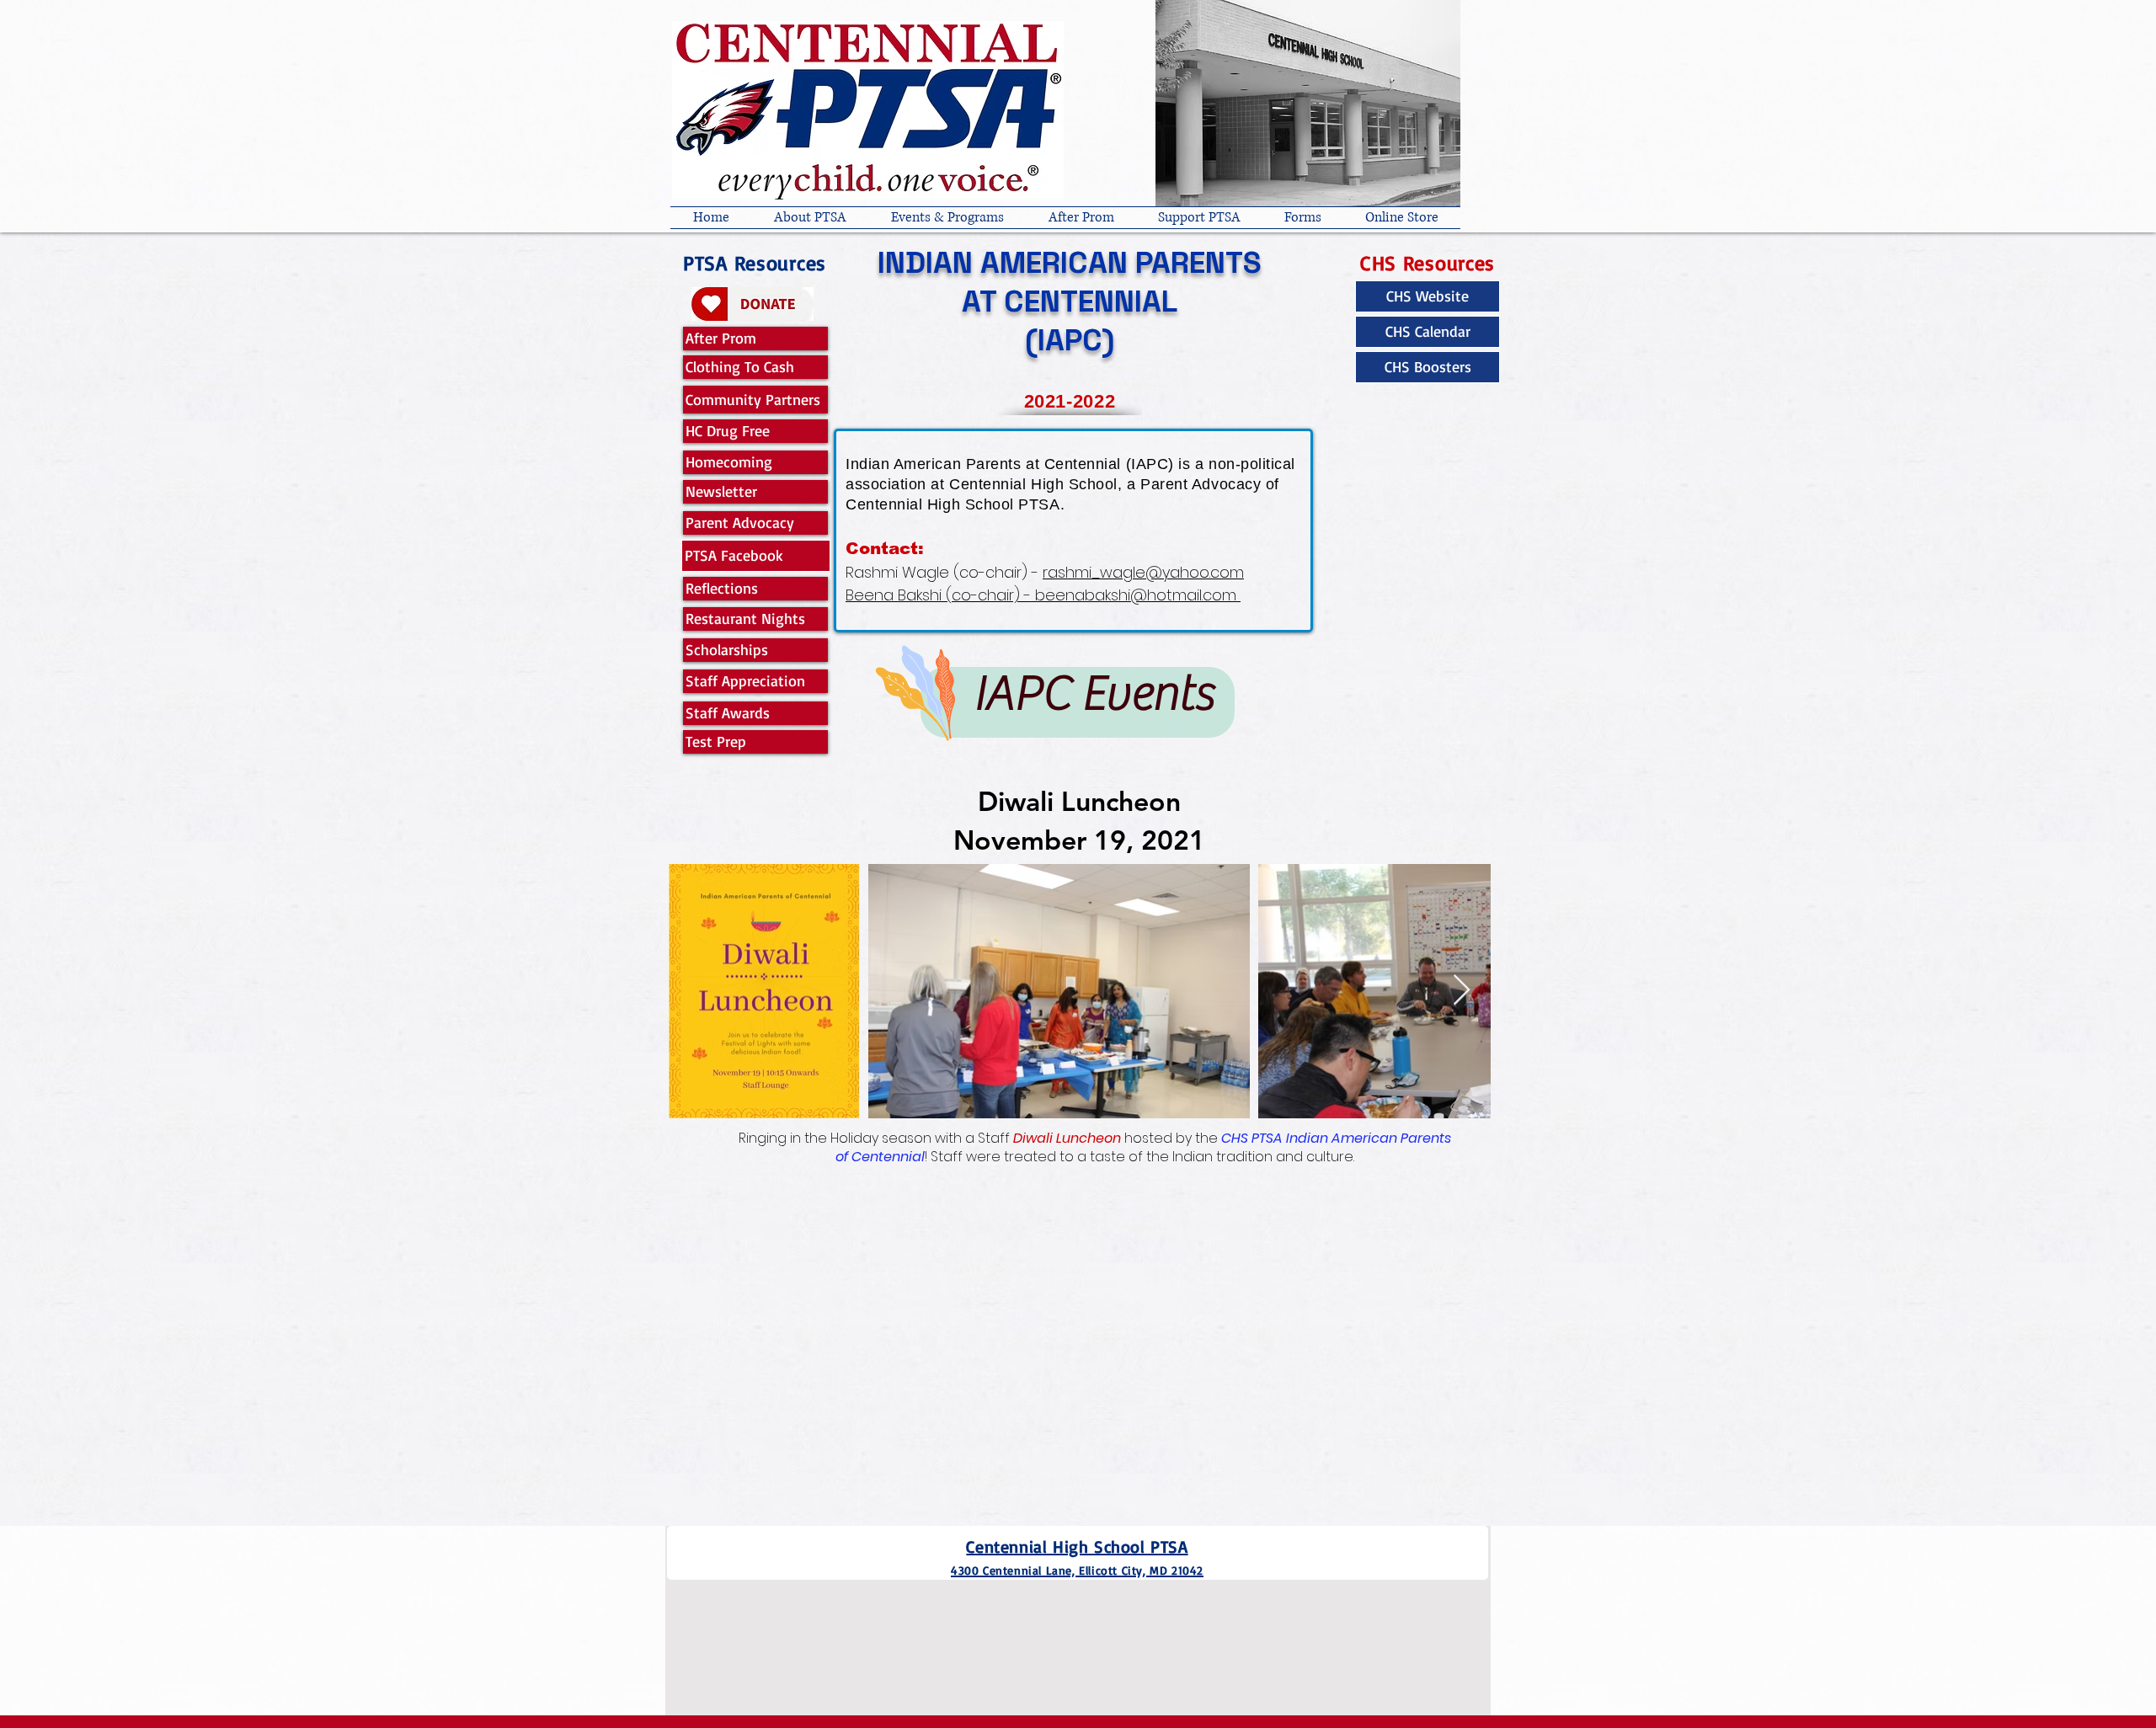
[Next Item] (1462, 991)
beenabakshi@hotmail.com (1136, 595)
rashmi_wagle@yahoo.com (1143, 572)
